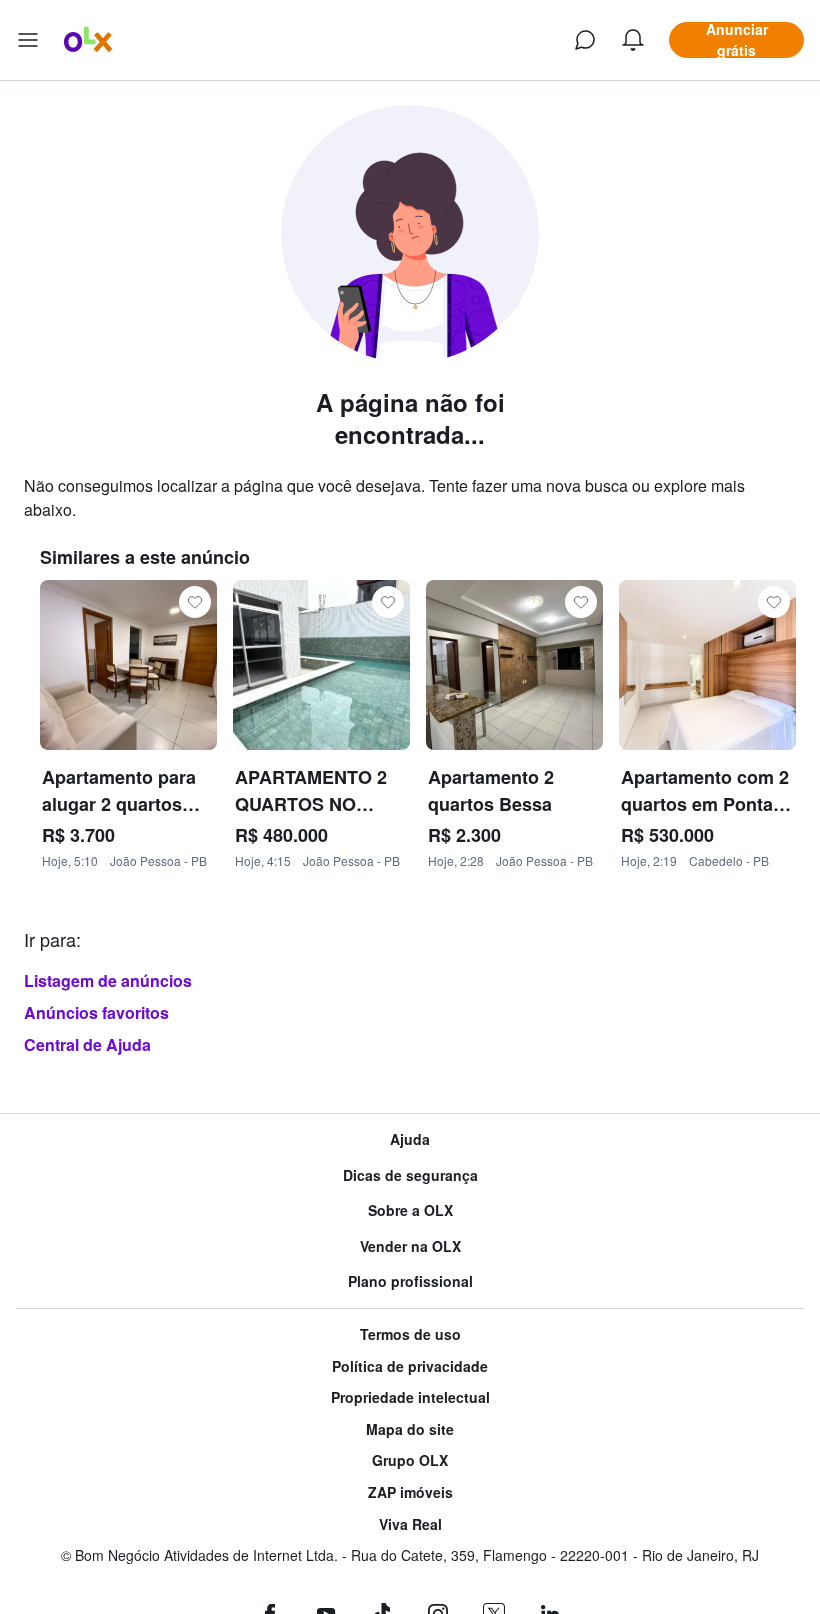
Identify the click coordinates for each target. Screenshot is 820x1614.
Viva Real (410, 1524)
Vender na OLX (410, 1246)
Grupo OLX (410, 1460)
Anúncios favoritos (96, 1012)
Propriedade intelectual (410, 1397)
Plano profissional (410, 1281)
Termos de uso (410, 1334)
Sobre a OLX (410, 1210)
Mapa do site (410, 1429)
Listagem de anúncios (108, 980)
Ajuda (410, 1139)
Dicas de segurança (410, 1175)
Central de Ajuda (87, 1044)
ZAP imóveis (410, 1492)
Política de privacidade (410, 1366)
